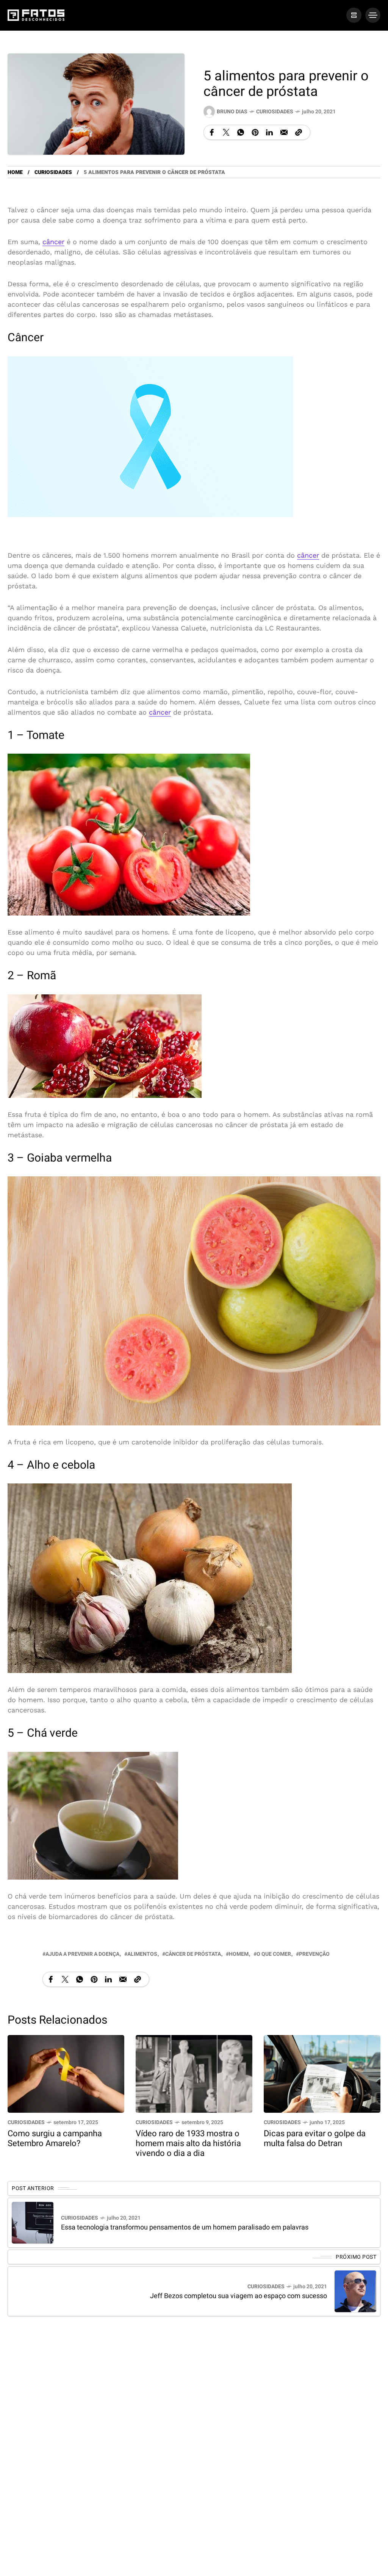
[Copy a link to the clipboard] (299, 132)
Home (15, 172)
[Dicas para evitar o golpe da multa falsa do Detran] (322, 2073)
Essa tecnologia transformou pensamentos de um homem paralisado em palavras (185, 2227)
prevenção (314, 1954)
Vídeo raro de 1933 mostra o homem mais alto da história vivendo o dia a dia (188, 2143)
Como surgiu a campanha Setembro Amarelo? (55, 2139)
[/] (354, 15)
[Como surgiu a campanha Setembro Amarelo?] (66, 2073)
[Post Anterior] (33, 2223)
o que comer (274, 1954)
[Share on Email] (284, 132)
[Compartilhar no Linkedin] (269, 132)
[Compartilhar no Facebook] (212, 132)
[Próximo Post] (355, 2291)
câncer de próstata (193, 1954)
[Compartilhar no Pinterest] (255, 132)
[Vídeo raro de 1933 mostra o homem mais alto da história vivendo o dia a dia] (194, 2073)
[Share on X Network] (226, 132)
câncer (53, 242)
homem (239, 1954)
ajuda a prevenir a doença (82, 1954)
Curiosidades (275, 112)
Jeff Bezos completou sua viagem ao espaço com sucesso (239, 2296)
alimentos (142, 1954)
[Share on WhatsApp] (241, 132)
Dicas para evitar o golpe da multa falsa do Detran (315, 2139)
